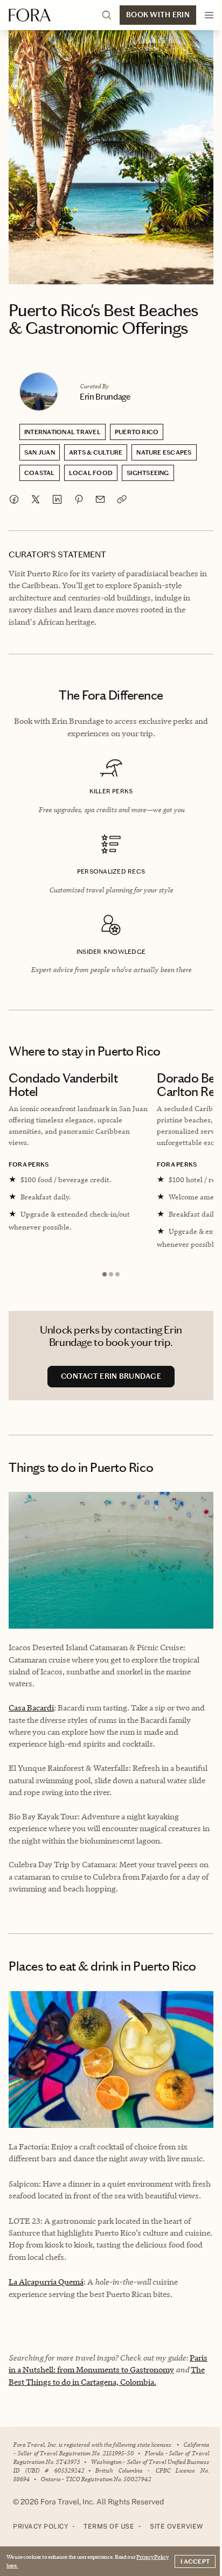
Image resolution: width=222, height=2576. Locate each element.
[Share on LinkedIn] (57, 499)
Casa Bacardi (31, 1708)
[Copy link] (122, 499)
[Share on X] (36, 499)
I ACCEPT (195, 2561)
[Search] (107, 15)
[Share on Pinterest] (79, 499)
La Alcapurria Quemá (46, 2282)
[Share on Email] (100, 499)
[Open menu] (209, 15)
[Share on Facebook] (14, 499)
